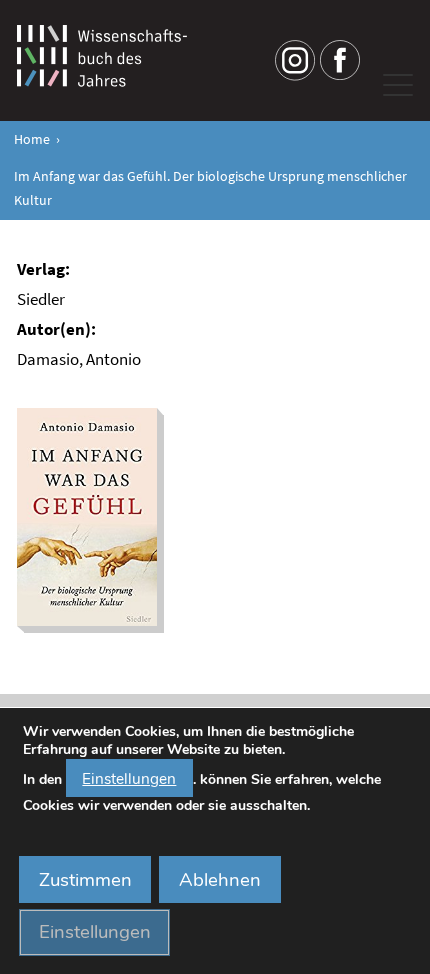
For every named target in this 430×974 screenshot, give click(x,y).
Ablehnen (220, 880)
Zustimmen (85, 880)
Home (32, 139)
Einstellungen (129, 778)
